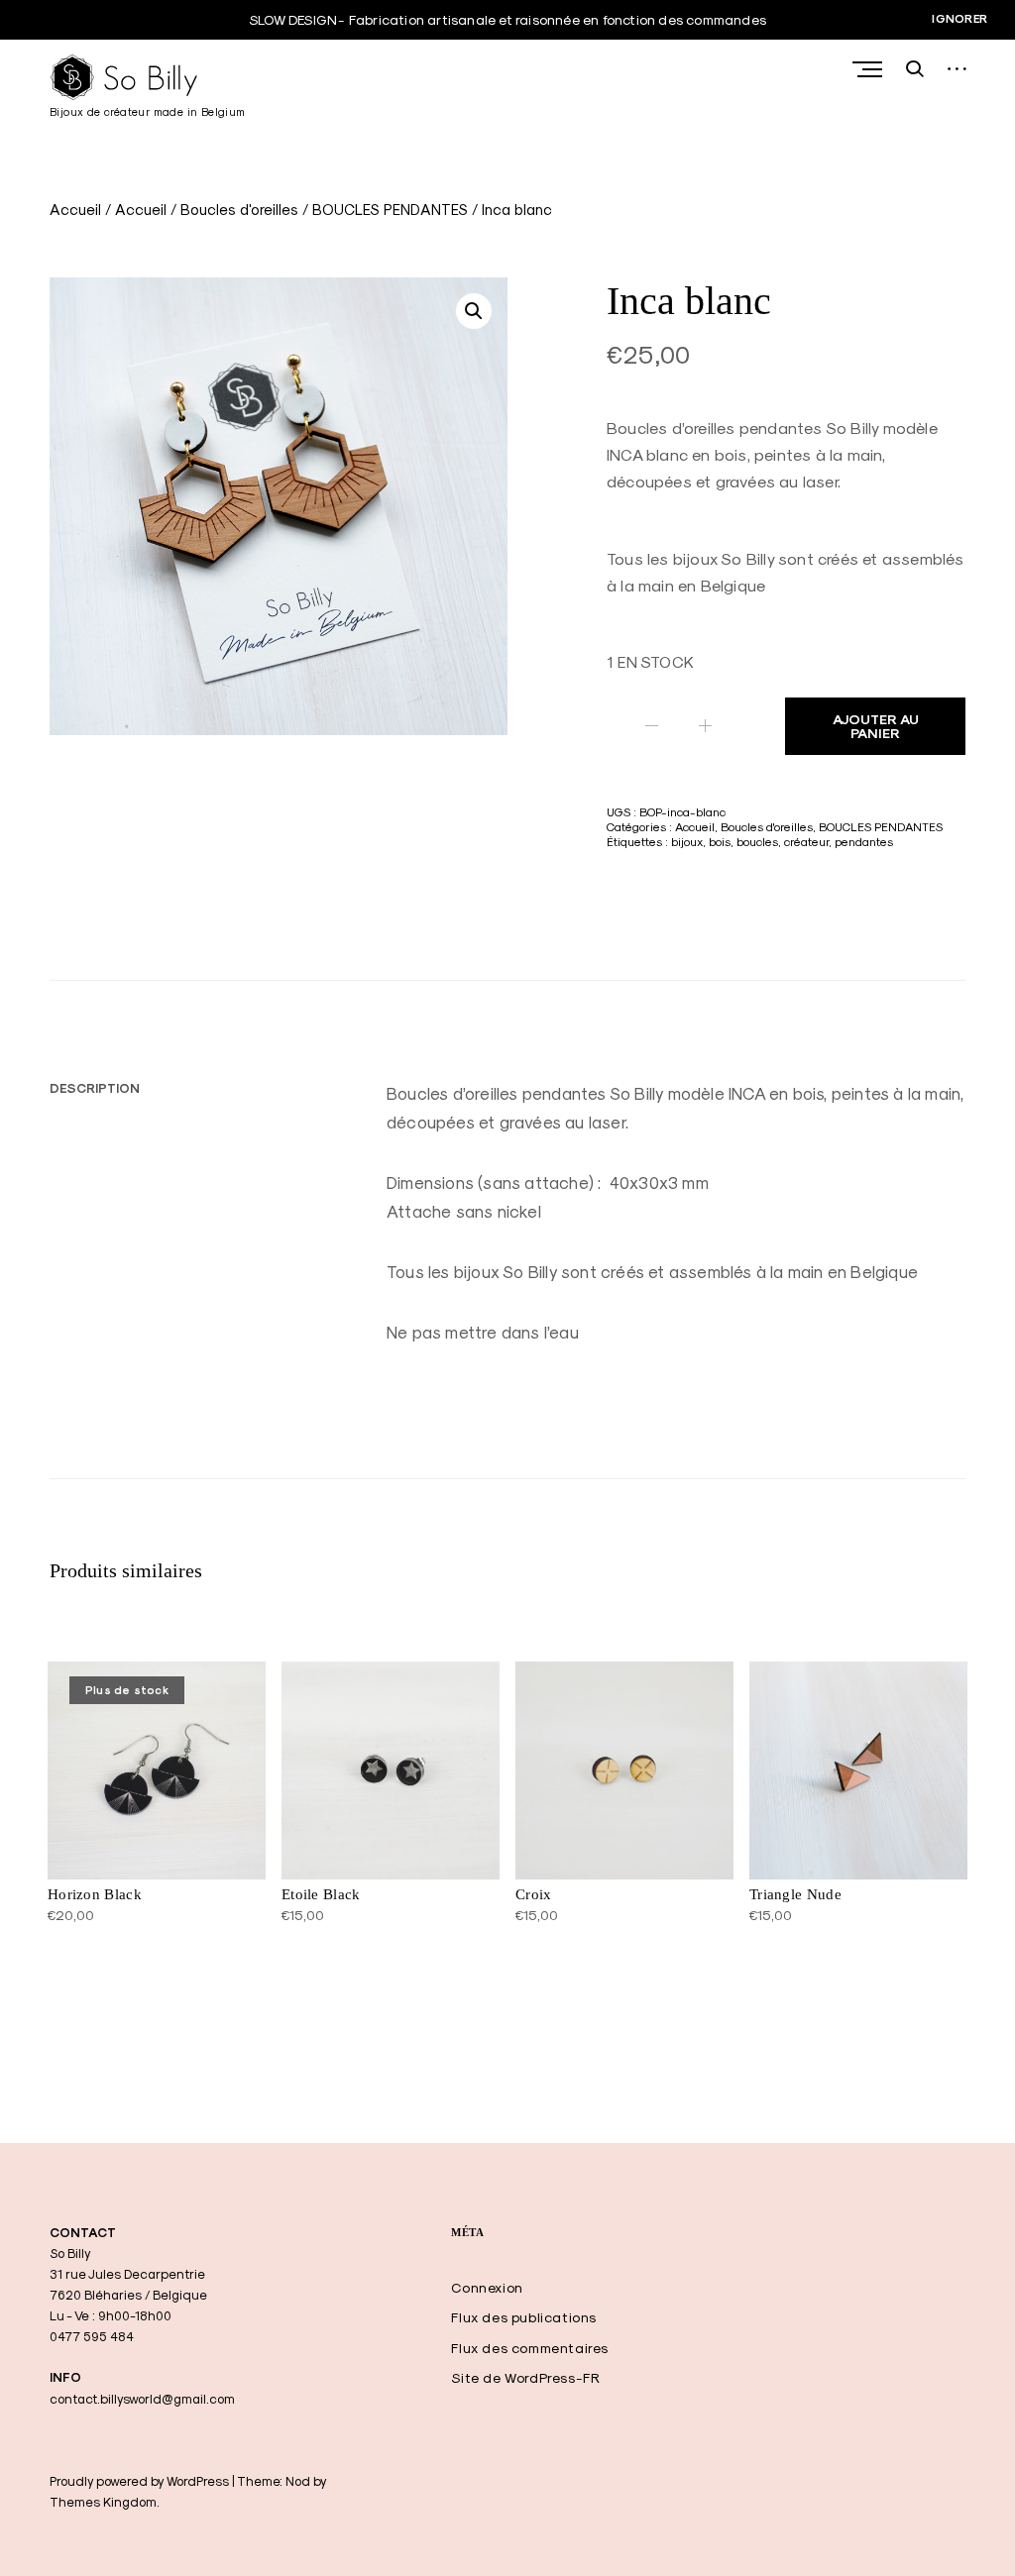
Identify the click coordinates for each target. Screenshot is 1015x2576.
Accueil (75, 210)
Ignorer (959, 19)
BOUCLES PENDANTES (390, 210)
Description (95, 1088)
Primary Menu (869, 69)
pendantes (864, 842)
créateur (806, 842)
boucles (757, 842)
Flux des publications (524, 2317)
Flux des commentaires (530, 2348)
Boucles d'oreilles (239, 210)
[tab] (95, 1088)
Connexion (487, 2288)
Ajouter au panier (876, 726)
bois (720, 842)
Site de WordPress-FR (525, 2378)
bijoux (687, 842)
